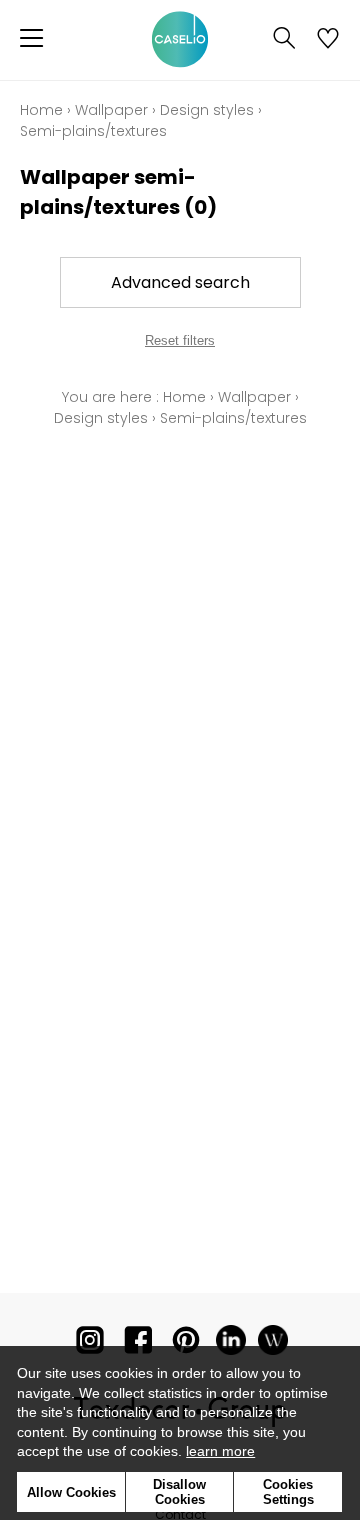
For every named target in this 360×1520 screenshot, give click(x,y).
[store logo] (180, 40)
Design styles (207, 110)
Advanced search (180, 282)
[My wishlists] (328, 40)
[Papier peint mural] (273, 1344)
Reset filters (180, 340)
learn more (220, 1451)
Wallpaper (111, 110)
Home (41, 110)
